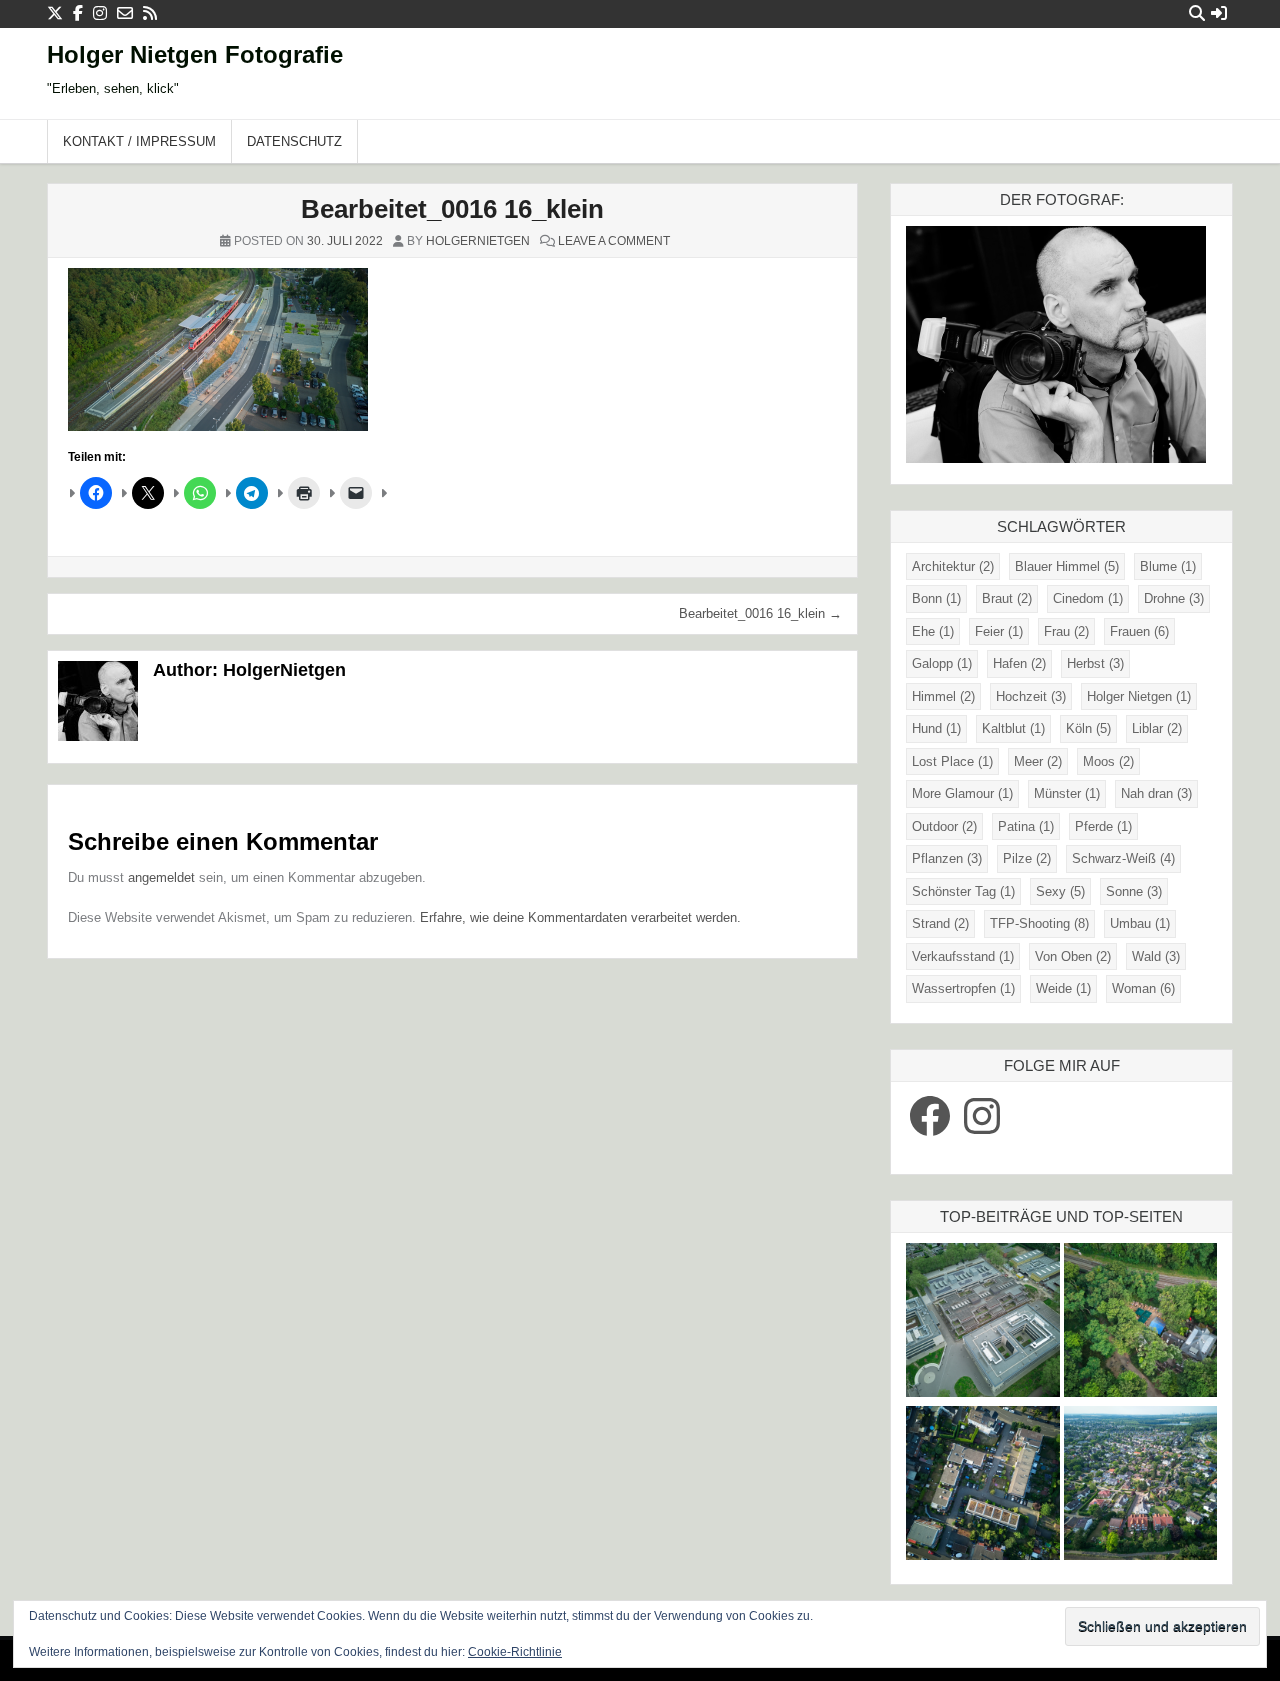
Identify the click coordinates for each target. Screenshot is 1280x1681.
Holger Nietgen (1139, 696)
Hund (936, 728)
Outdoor (944, 826)
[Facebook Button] (78, 13)
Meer (1038, 761)
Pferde (1103, 826)
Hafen (1019, 663)
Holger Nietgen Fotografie (195, 54)
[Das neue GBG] (983, 1322)
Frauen (1139, 631)
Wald (1156, 956)
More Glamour (962, 793)
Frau (1066, 631)
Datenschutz (294, 141)
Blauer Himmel (1067, 566)
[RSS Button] (150, 13)
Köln (1088, 728)
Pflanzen (947, 858)
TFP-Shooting (1039, 923)
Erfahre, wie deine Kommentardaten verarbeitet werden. (580, 917)
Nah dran (1156, 793)
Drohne (1174, 598)
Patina (1026, 826)
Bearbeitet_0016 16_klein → (760, 613)
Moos (1108, 761)
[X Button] (55, 13)
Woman (1143, 988)
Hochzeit (1031, 696)
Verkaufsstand (963, 956)
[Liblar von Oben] (1141, 1485)
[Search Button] (1197, 13)
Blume (1168, 566)
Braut (1007, 598)
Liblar (1157, 728)
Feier (999, 631)
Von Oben (1073, 956)
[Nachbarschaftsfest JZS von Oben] (983, 1485)
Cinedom (1088, 598)
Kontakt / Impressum (139, 141)
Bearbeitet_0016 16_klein (452, 209)
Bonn (936, 598)
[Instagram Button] (100, 13)
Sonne (1134, 891)
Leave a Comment (614, 241)
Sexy (1060, 891)
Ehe (933, 631)
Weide (1063, 988)
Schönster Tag (963, 891)
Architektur (953, 566)
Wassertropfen (963, 988)
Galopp (942, 663)
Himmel (943, 696)
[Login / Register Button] (1219, 13)
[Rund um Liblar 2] (1141, 1322)
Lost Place (952, 761)
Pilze (1027, 858)
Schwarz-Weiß (1123, 858)
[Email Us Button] (125, 13)
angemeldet (161, 877)
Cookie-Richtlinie (515, 1652)
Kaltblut (1013, 728)
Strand (940, 923)
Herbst (1095, 663)
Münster (1067, 793)
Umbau (1140, 923)
